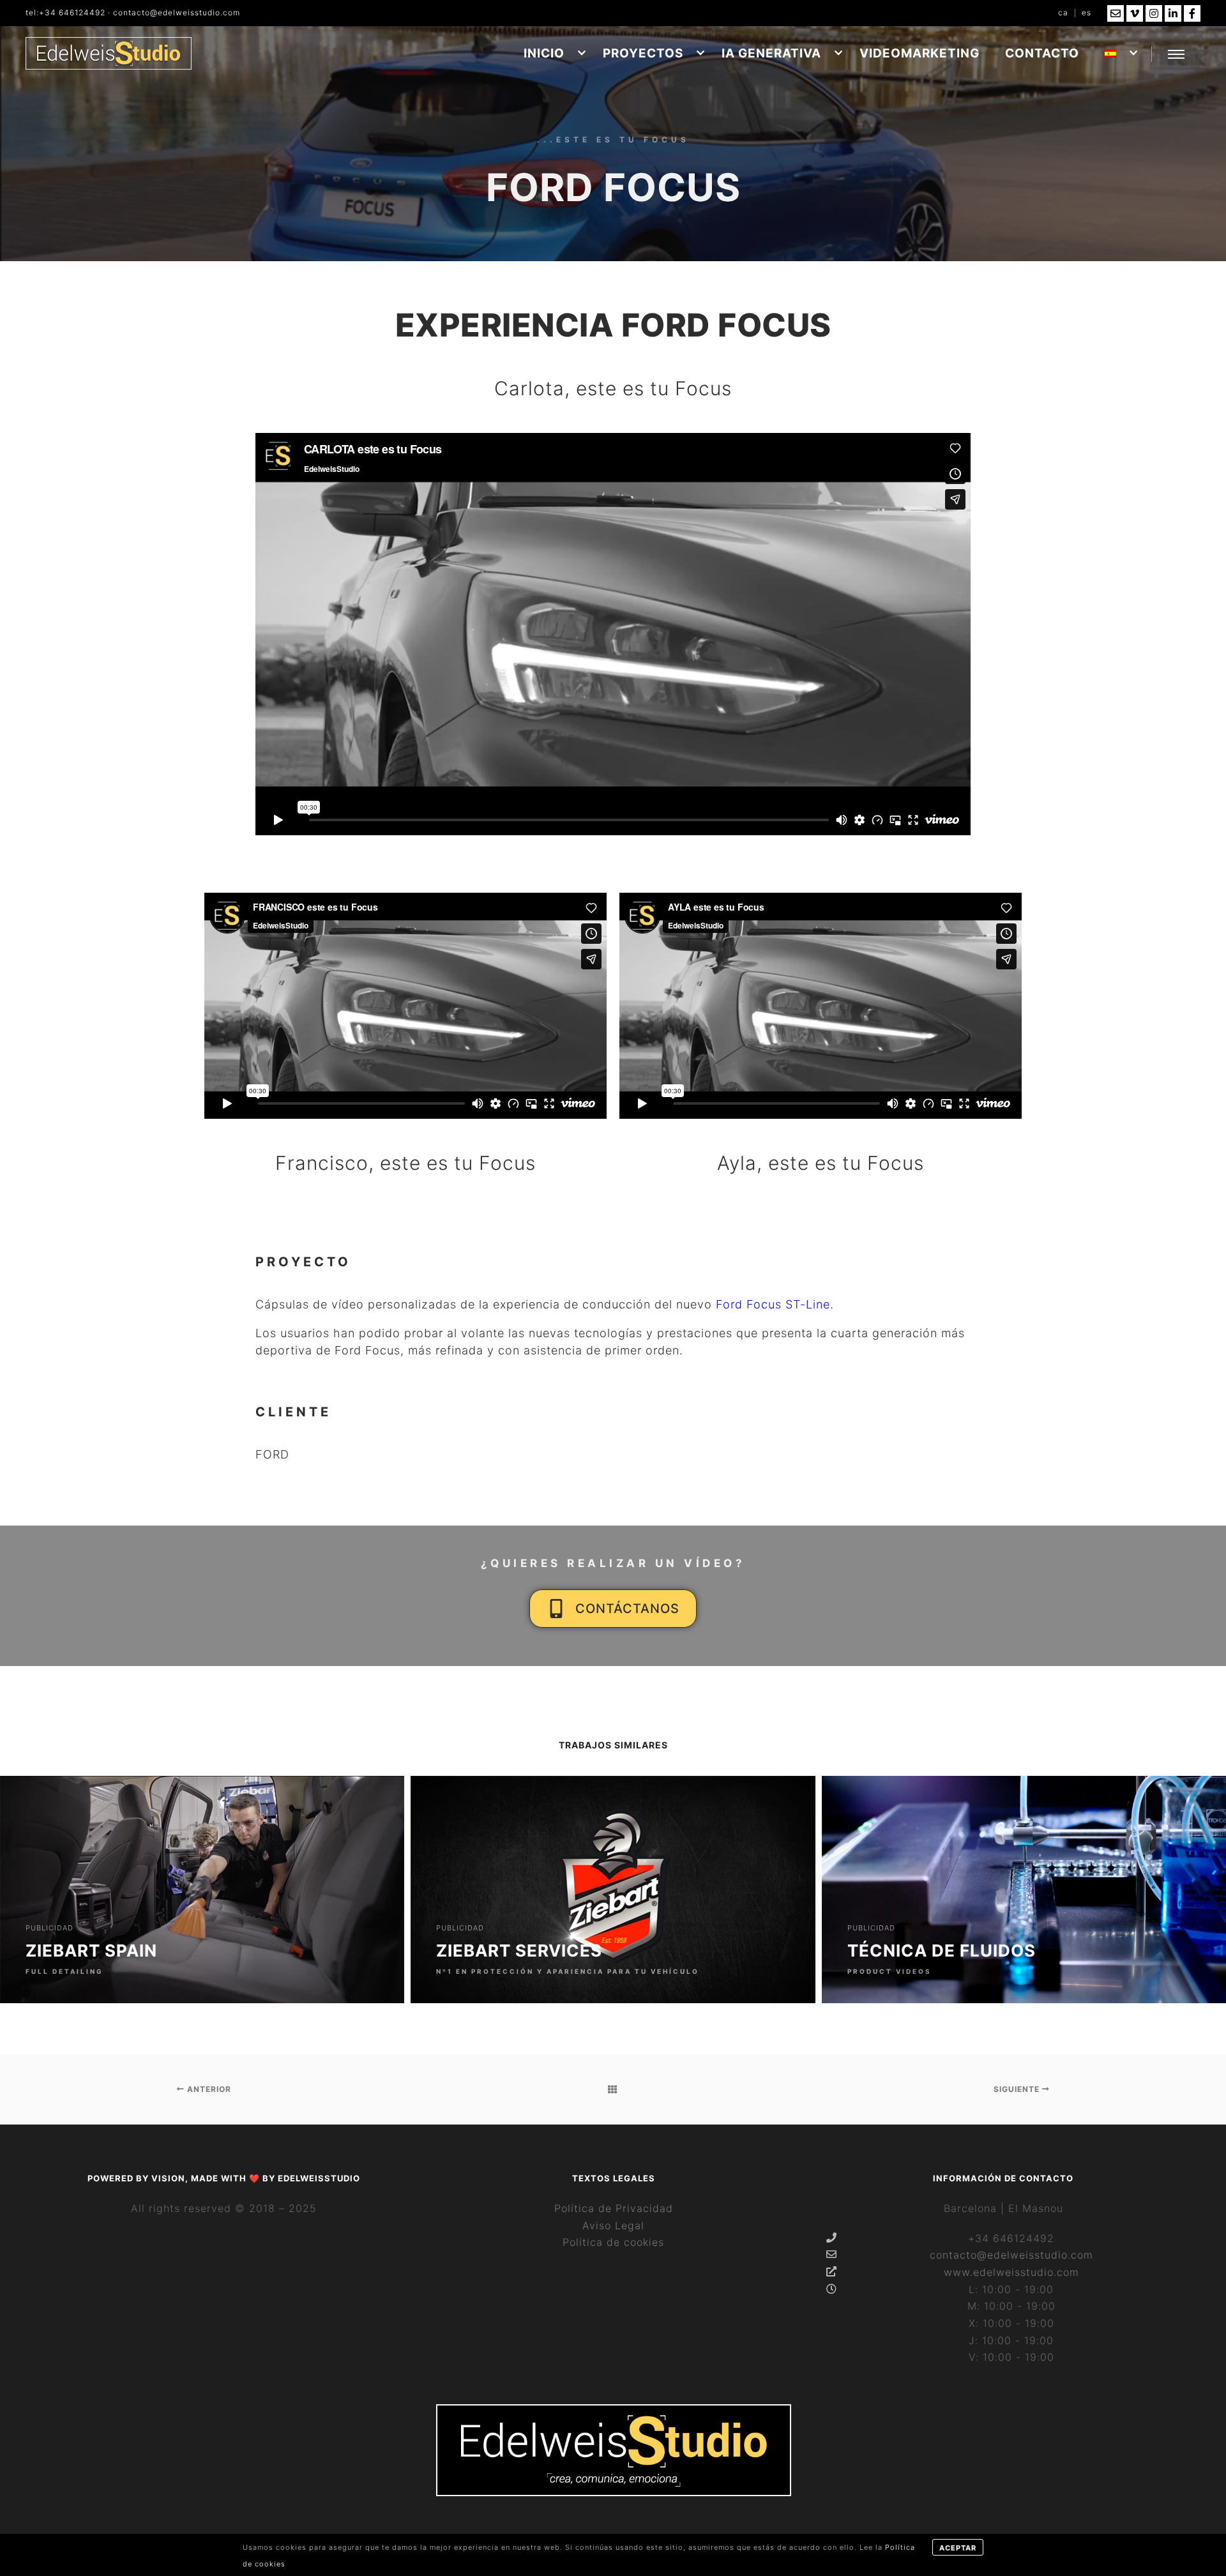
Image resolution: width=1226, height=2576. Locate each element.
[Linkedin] (1173, 13)
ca (1063, 12)
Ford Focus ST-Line (773, 1304)
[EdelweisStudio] (109, 53)
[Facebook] (1192, 13)
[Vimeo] (1135, 13)
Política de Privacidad (614, 2208)
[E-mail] (1116, 13)
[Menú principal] (1176, 54)
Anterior (208, 2089)
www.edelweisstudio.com (1011, 2272)
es (1086, 12)
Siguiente (1018, 2089)
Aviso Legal (613, 2225)
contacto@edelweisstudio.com (177, 12)
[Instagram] (1154, 13)
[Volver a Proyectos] (613, 2089)
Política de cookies (613, 2242)
